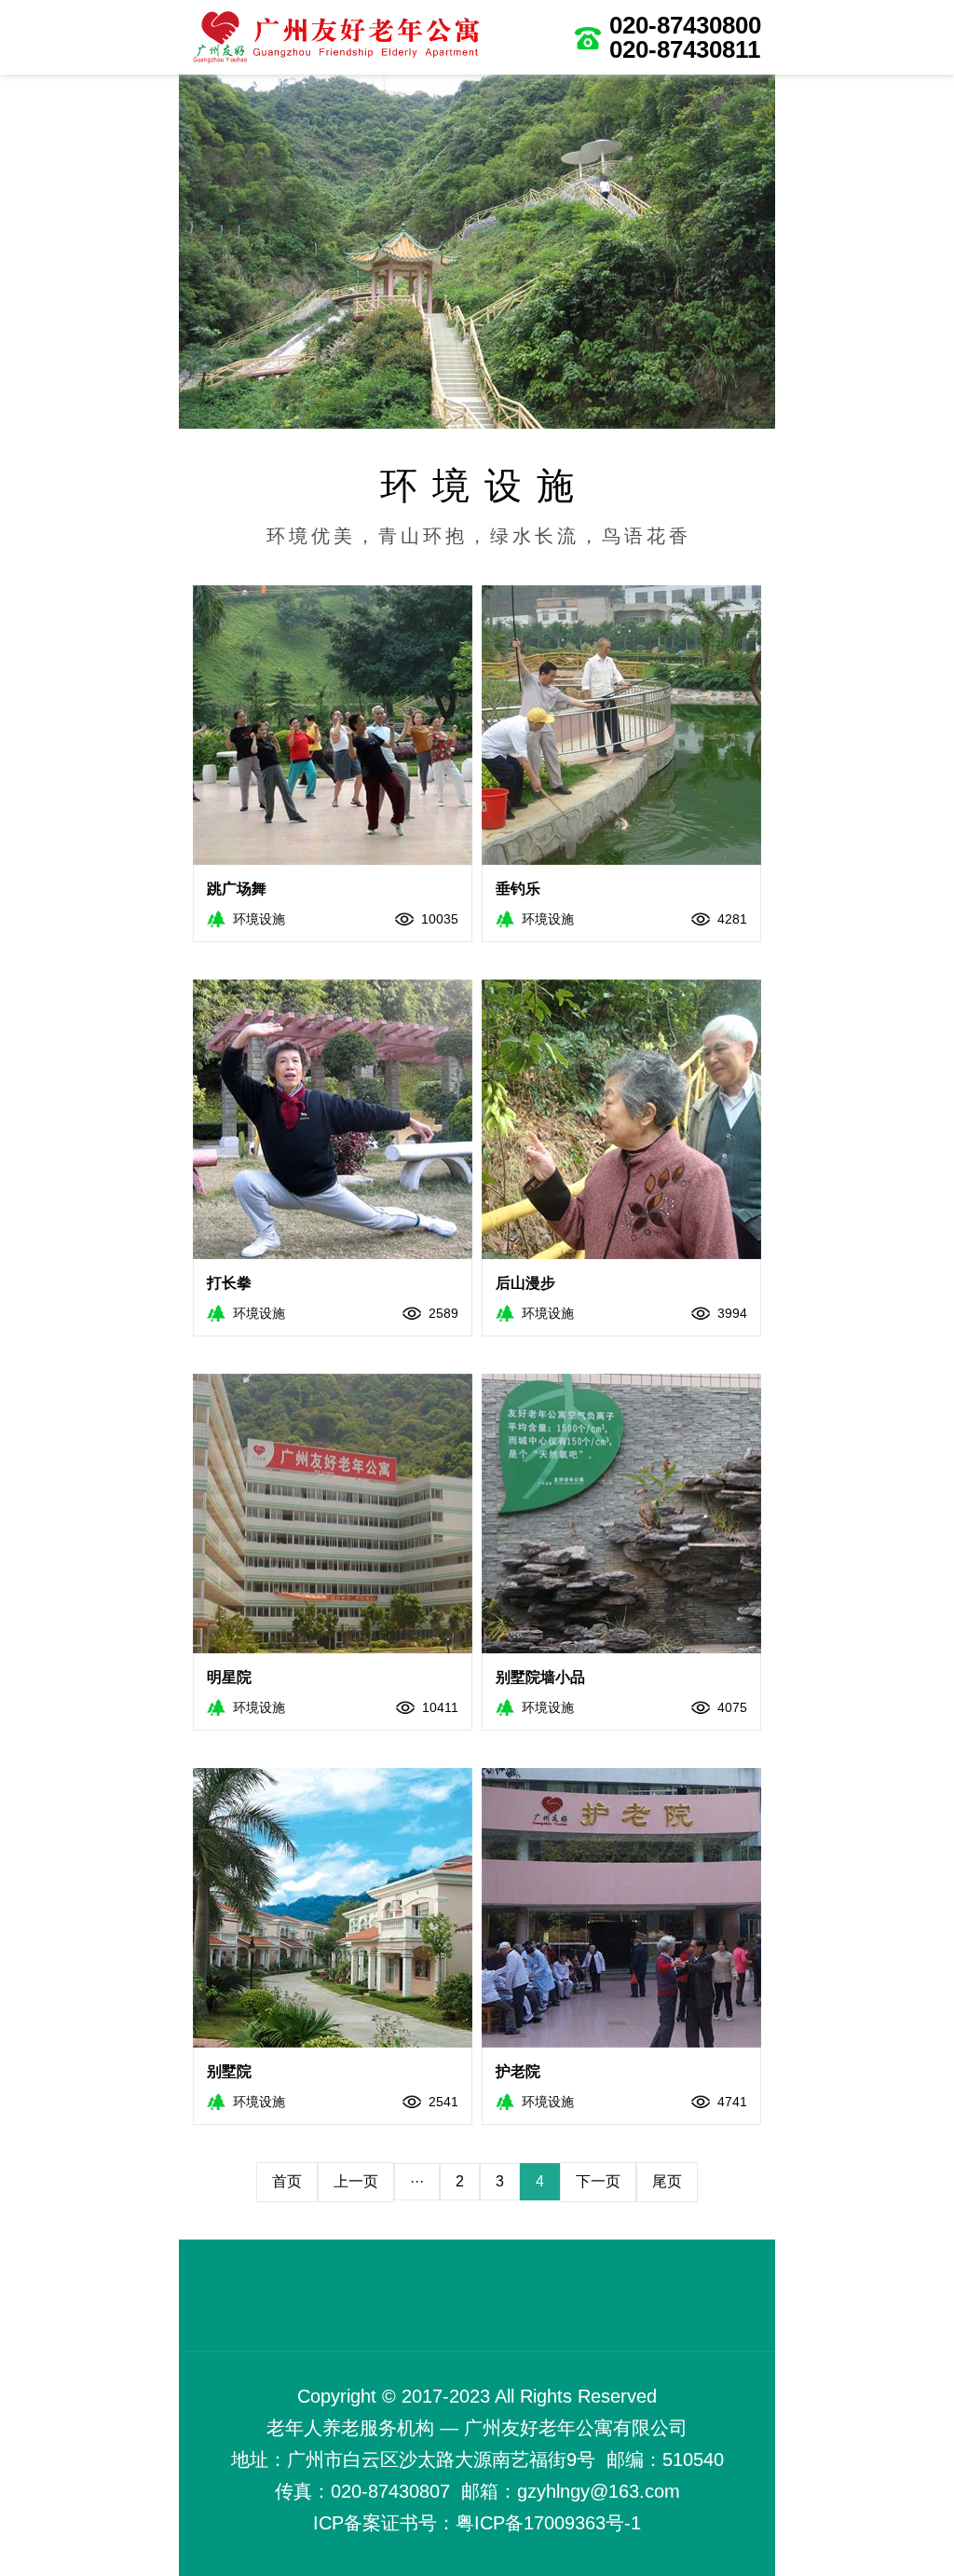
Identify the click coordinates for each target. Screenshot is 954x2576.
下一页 (598, 2181)
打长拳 (229, 1283)
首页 (287, 2181)
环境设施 (259, 919)
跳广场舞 (237, 889)
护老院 (518, 2071)
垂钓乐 (518, 889)
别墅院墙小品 (540, 1677)
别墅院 (229, 2071)
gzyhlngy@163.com (599, 2491)
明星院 (229, 1677)
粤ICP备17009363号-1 (548, 2523)
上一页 (356, 2181)
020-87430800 (685, 25)
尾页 (667, 2181)
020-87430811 (685, 49)
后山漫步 (525, 1283)
